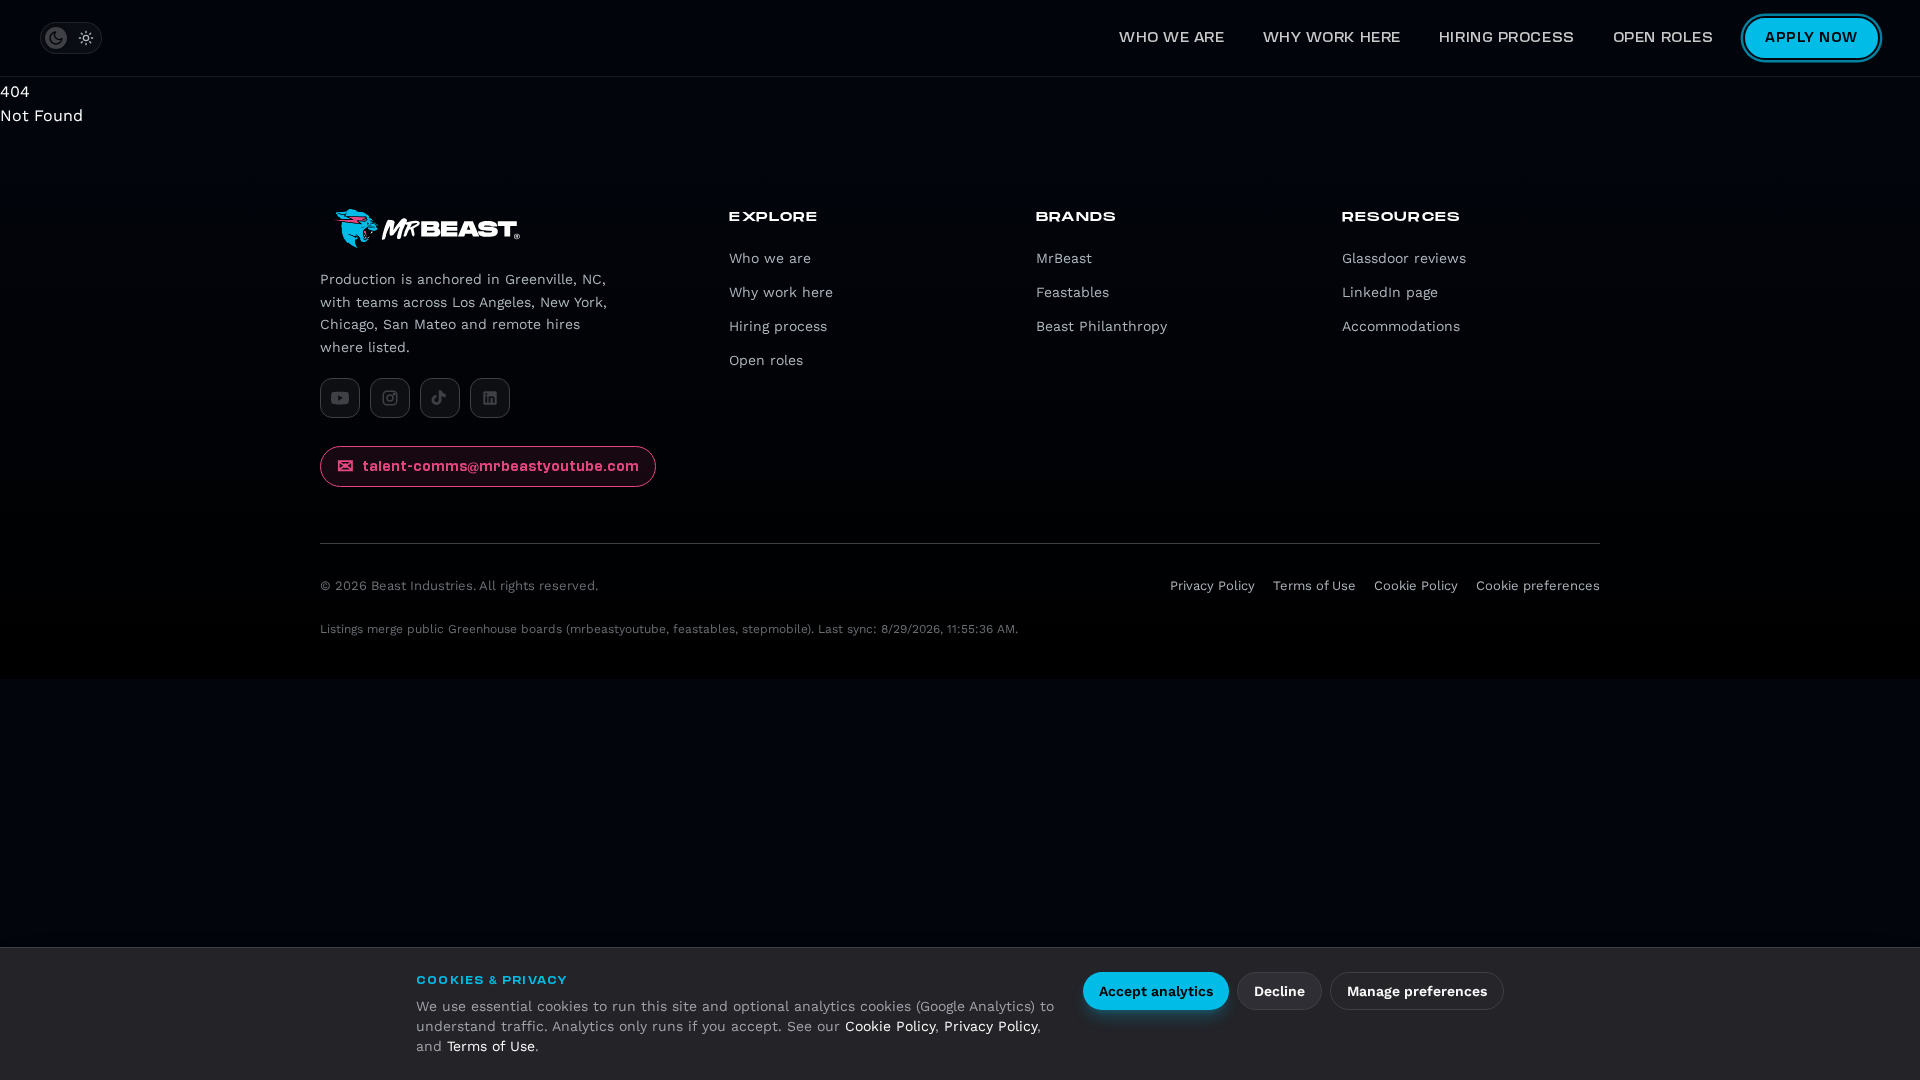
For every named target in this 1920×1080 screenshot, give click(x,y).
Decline (1279, 991)
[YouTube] (340, 398)
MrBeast (1064, 258)
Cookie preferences (1538, 585)
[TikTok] (440, 398)
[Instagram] (390, 398)
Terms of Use (491, 1046)
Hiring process (1507, 37)
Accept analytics (1156, 991)
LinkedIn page (1390, 292)
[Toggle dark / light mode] (71, 38)
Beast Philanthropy (1101, 326)
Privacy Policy (990, 1026)
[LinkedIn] (490, 398)
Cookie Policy (890, 1026)
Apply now (1811, 37)
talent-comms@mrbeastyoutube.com (488, 466)
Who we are (1172, 37)
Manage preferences (1417, 991)
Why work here (1332, 37)
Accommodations (1401, 326)
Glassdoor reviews (1404, 258)
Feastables (1072, 292)
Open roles (1663, 37)
